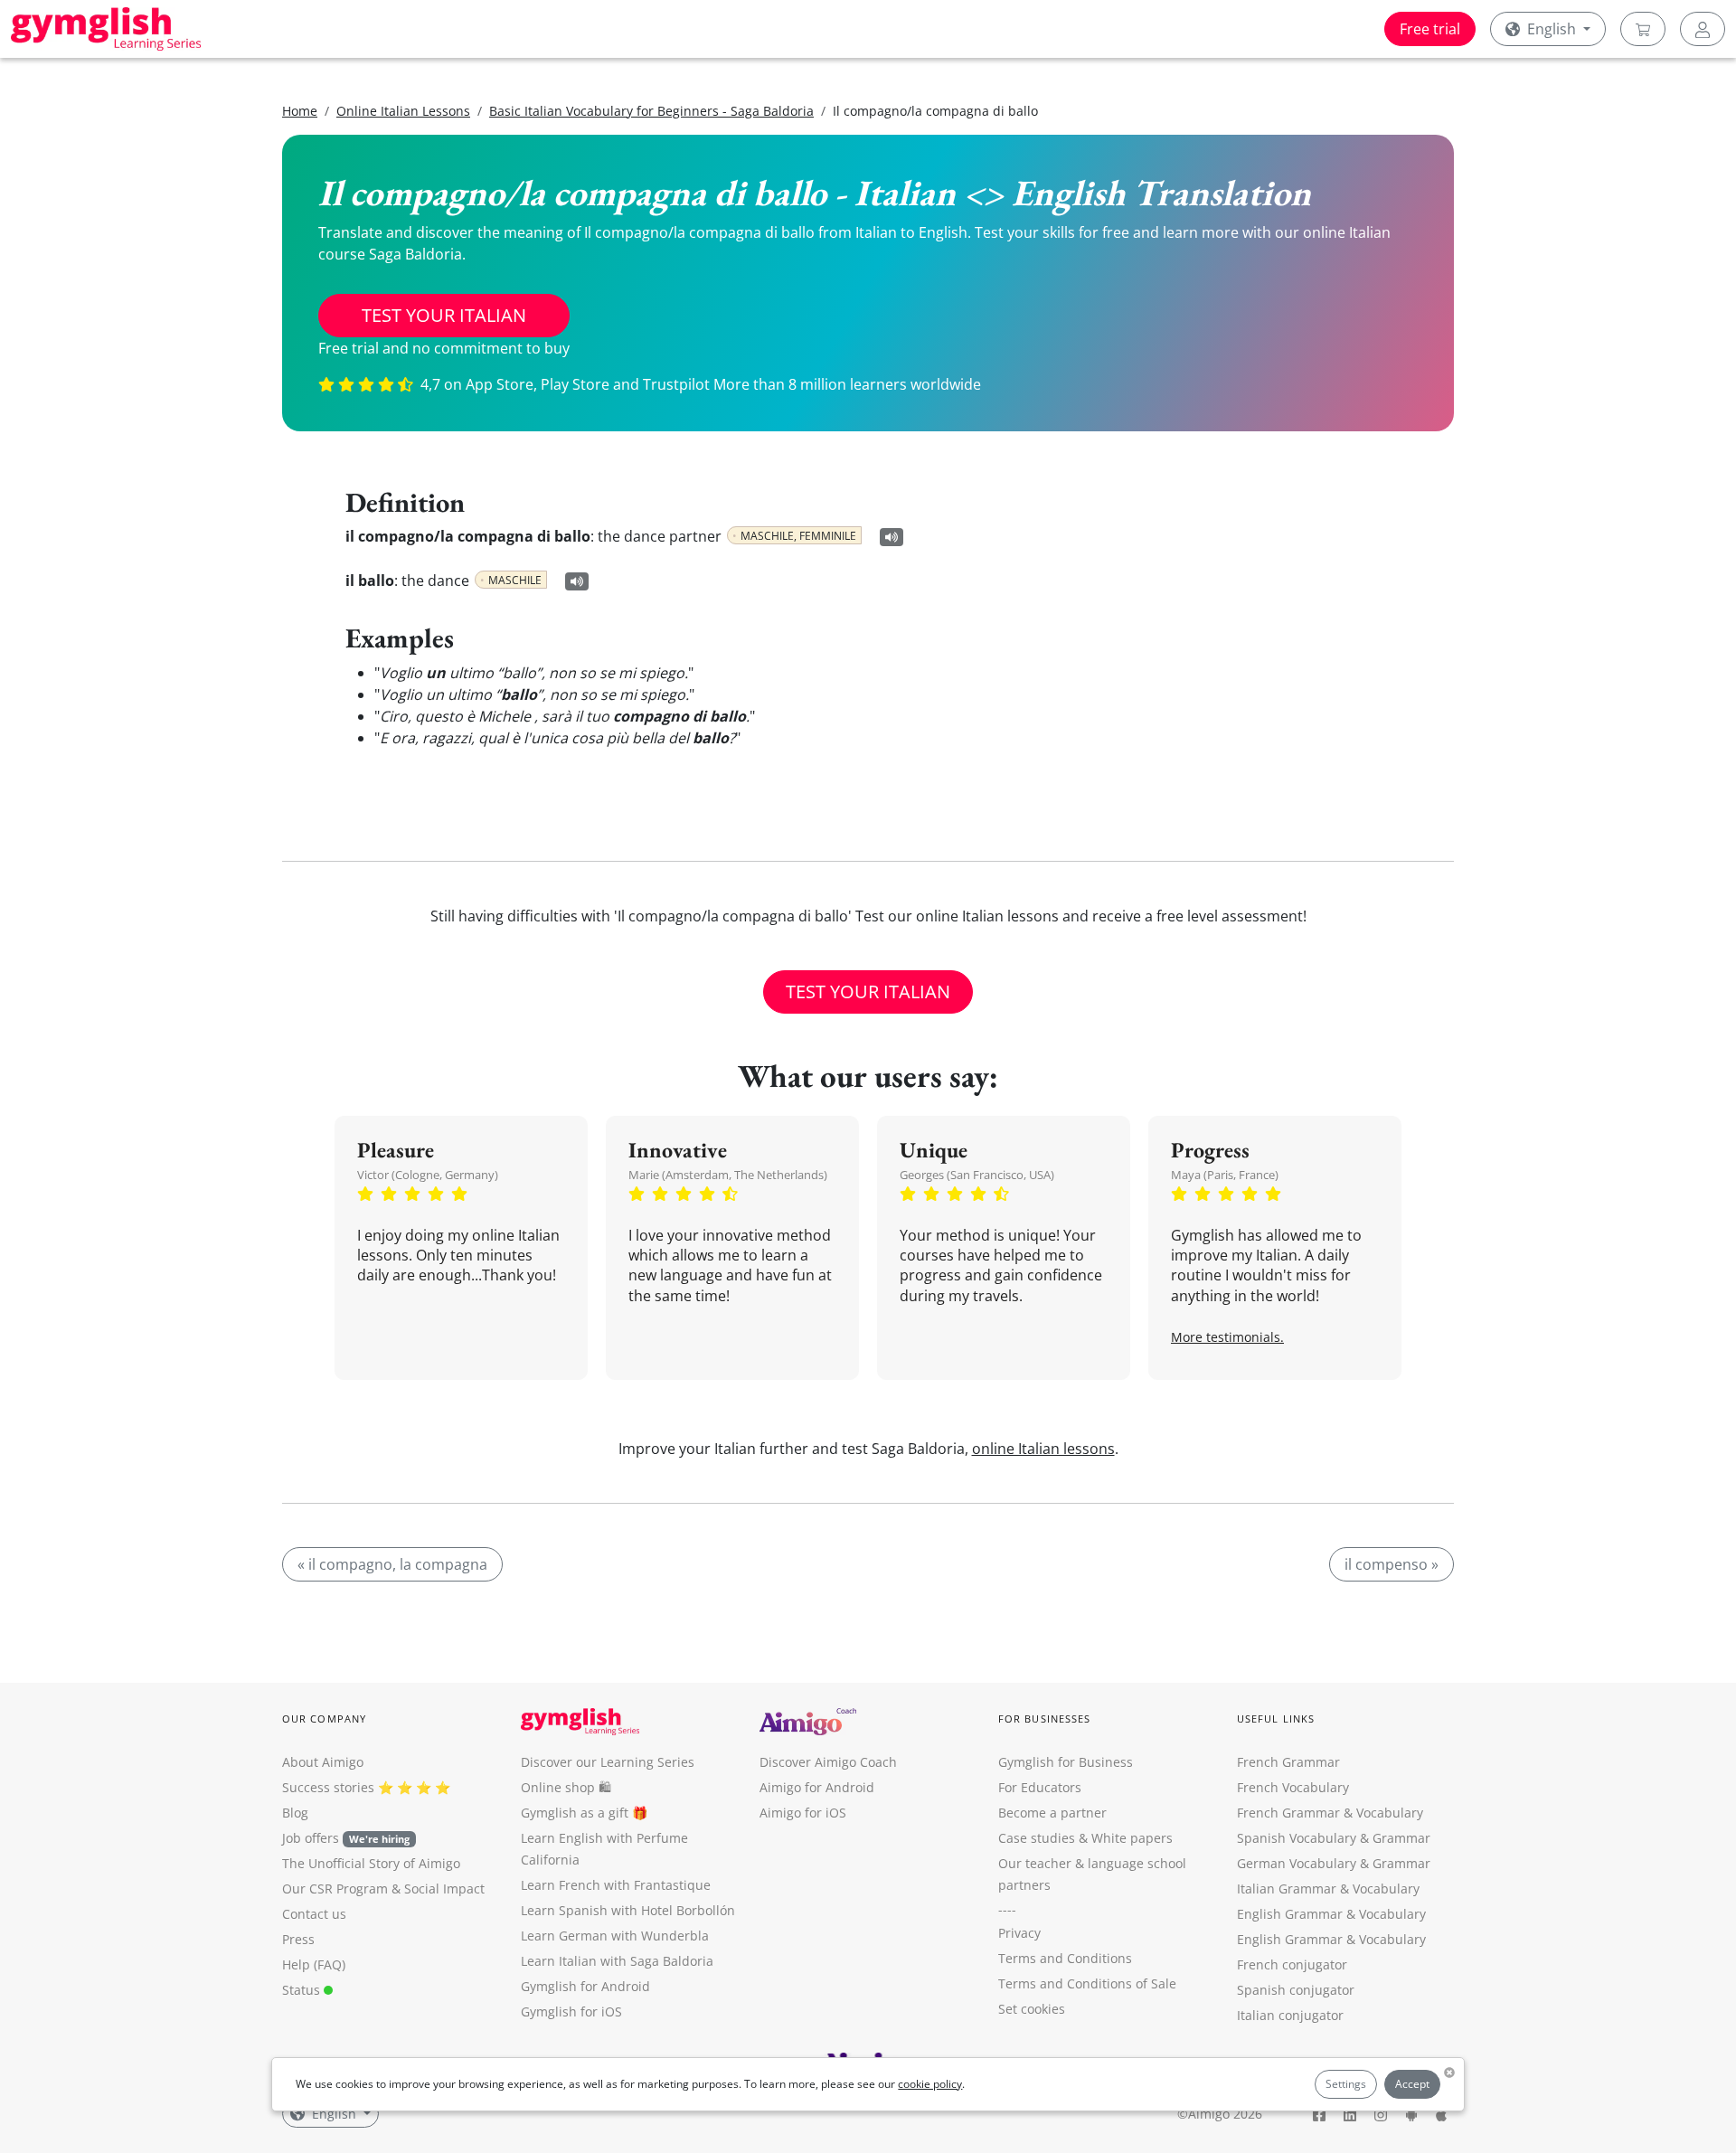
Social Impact (444, 1889)
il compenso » (1392, 1564)
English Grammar (1290, 1914)
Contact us (314, 1914)
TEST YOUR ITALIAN (444, 315)
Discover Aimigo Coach (828, 1762)
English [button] (1552, 29)
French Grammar (1288, 1762)
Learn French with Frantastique (616, 1885)
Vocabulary (1386, 1889)
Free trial (1430, 29)
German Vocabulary (1297, 1863)
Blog (295, 1813)
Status (303, 1990)
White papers (1132, 1838)
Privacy (1019, 1933)
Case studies (1037, 1838)
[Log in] (1703, 29)
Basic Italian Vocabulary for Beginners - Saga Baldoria (651, 111)
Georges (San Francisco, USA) (977, 1175)
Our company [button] (324, 1719)
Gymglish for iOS (571, 2011)
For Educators (1040, 1787)
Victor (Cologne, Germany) (428, 1175)
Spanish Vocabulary (1297, 1838)
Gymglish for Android (585, 1986)
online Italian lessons (1043, 1449)
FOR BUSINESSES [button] (1044, 1719)
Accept (1412, 2084)
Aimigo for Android (817, 1787)
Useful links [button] (1276, 1719)
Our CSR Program (335, 1889)
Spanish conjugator (1296, 1990)
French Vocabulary (1293, 1787)
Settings (1346, 2084)
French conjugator (1292, 1964)
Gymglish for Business (1066, 1762)
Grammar (1401, 1838)
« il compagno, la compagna (392, 1564)
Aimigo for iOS (803, 1813)
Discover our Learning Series (608, 1762)
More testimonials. (1227, 1337)
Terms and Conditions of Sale (1087, 1983)
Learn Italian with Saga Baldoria (617, 1961)
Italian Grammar (1287, 1889)
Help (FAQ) (314, 1964)
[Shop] (1643, 29)
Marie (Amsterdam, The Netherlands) (728, 1175)
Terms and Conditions (1065, 1958)
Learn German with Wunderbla (615, 1936)
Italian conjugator (1290, 2015)
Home (300, 111)
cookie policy (930, 2084)
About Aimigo (323, 1762)
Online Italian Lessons (403, 111)
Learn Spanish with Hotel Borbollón (628, 1910)
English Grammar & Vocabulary (1331, 1939)
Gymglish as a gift (575, 1813)
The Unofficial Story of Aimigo (371, 1863)
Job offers (346, 1838)
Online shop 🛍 (566, 1787)
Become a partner (1052, 1813)
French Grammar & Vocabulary (1330, 1813)
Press (298, 1939)
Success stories (328, 1787)
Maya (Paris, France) (1225, 1175)
